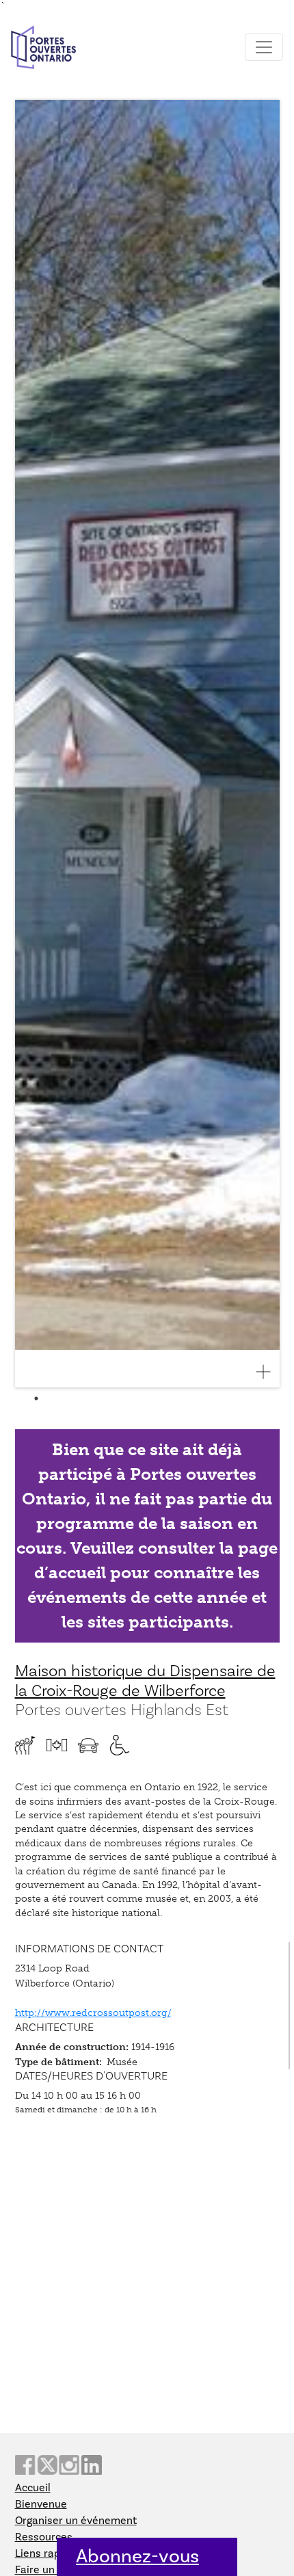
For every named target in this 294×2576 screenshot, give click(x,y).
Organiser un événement (76, 2521)
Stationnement (88, 1745)
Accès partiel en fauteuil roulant (120, 1745)
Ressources (44, 2537)
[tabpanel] (147, 744)
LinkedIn (92, 2465)
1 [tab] (36, 1398)
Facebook (25, 2465)
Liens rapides (48, 2553)
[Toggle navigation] (264, 47)
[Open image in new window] (269, 1372)
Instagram (69, 2465)
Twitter (47, 2465)
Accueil (33, 2488)
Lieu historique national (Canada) (57, 1745)
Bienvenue (41, 2504)
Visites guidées (25, 1745)
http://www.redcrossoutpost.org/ (93, 2013)
